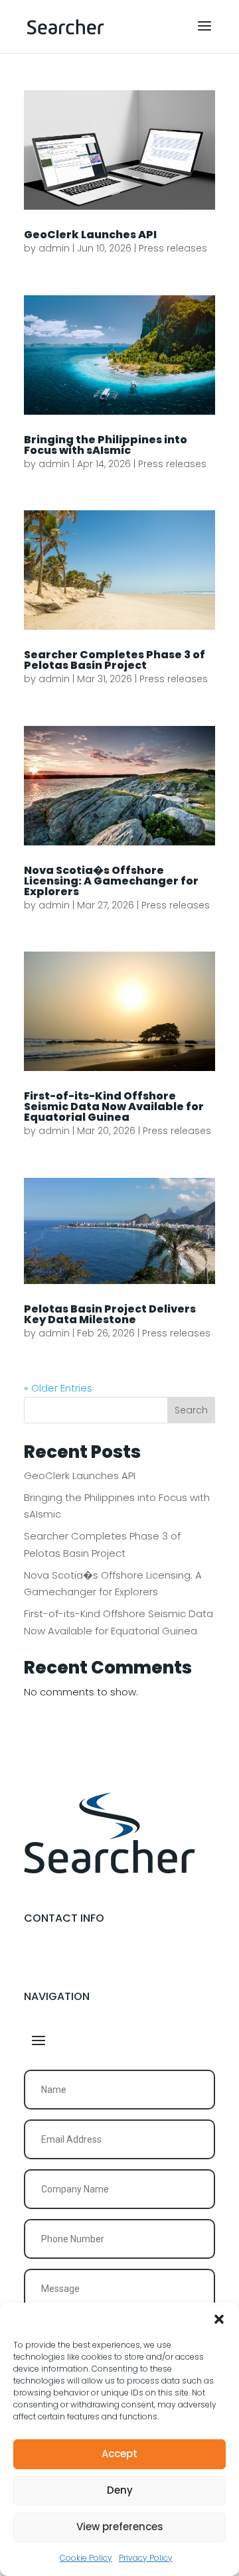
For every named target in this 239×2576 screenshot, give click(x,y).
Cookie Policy (86, 2558)
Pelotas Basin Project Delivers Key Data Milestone (110, 1314)
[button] (219, 2319)
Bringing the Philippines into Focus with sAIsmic (106, 445)
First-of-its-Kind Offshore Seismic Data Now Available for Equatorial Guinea (114, 1107)
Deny (120, 2490)
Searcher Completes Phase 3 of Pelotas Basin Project (115, 660)
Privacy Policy (146, 2558)
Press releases (173, 248)
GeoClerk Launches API (90, 235)
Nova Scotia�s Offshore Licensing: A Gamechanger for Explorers (111, 881)
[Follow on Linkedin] (35, 1961)
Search (191, 1410)
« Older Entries (58, 1388)
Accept (119, 2454)
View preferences (120, 2527)
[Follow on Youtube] (65, 1961)
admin (54, 248)
